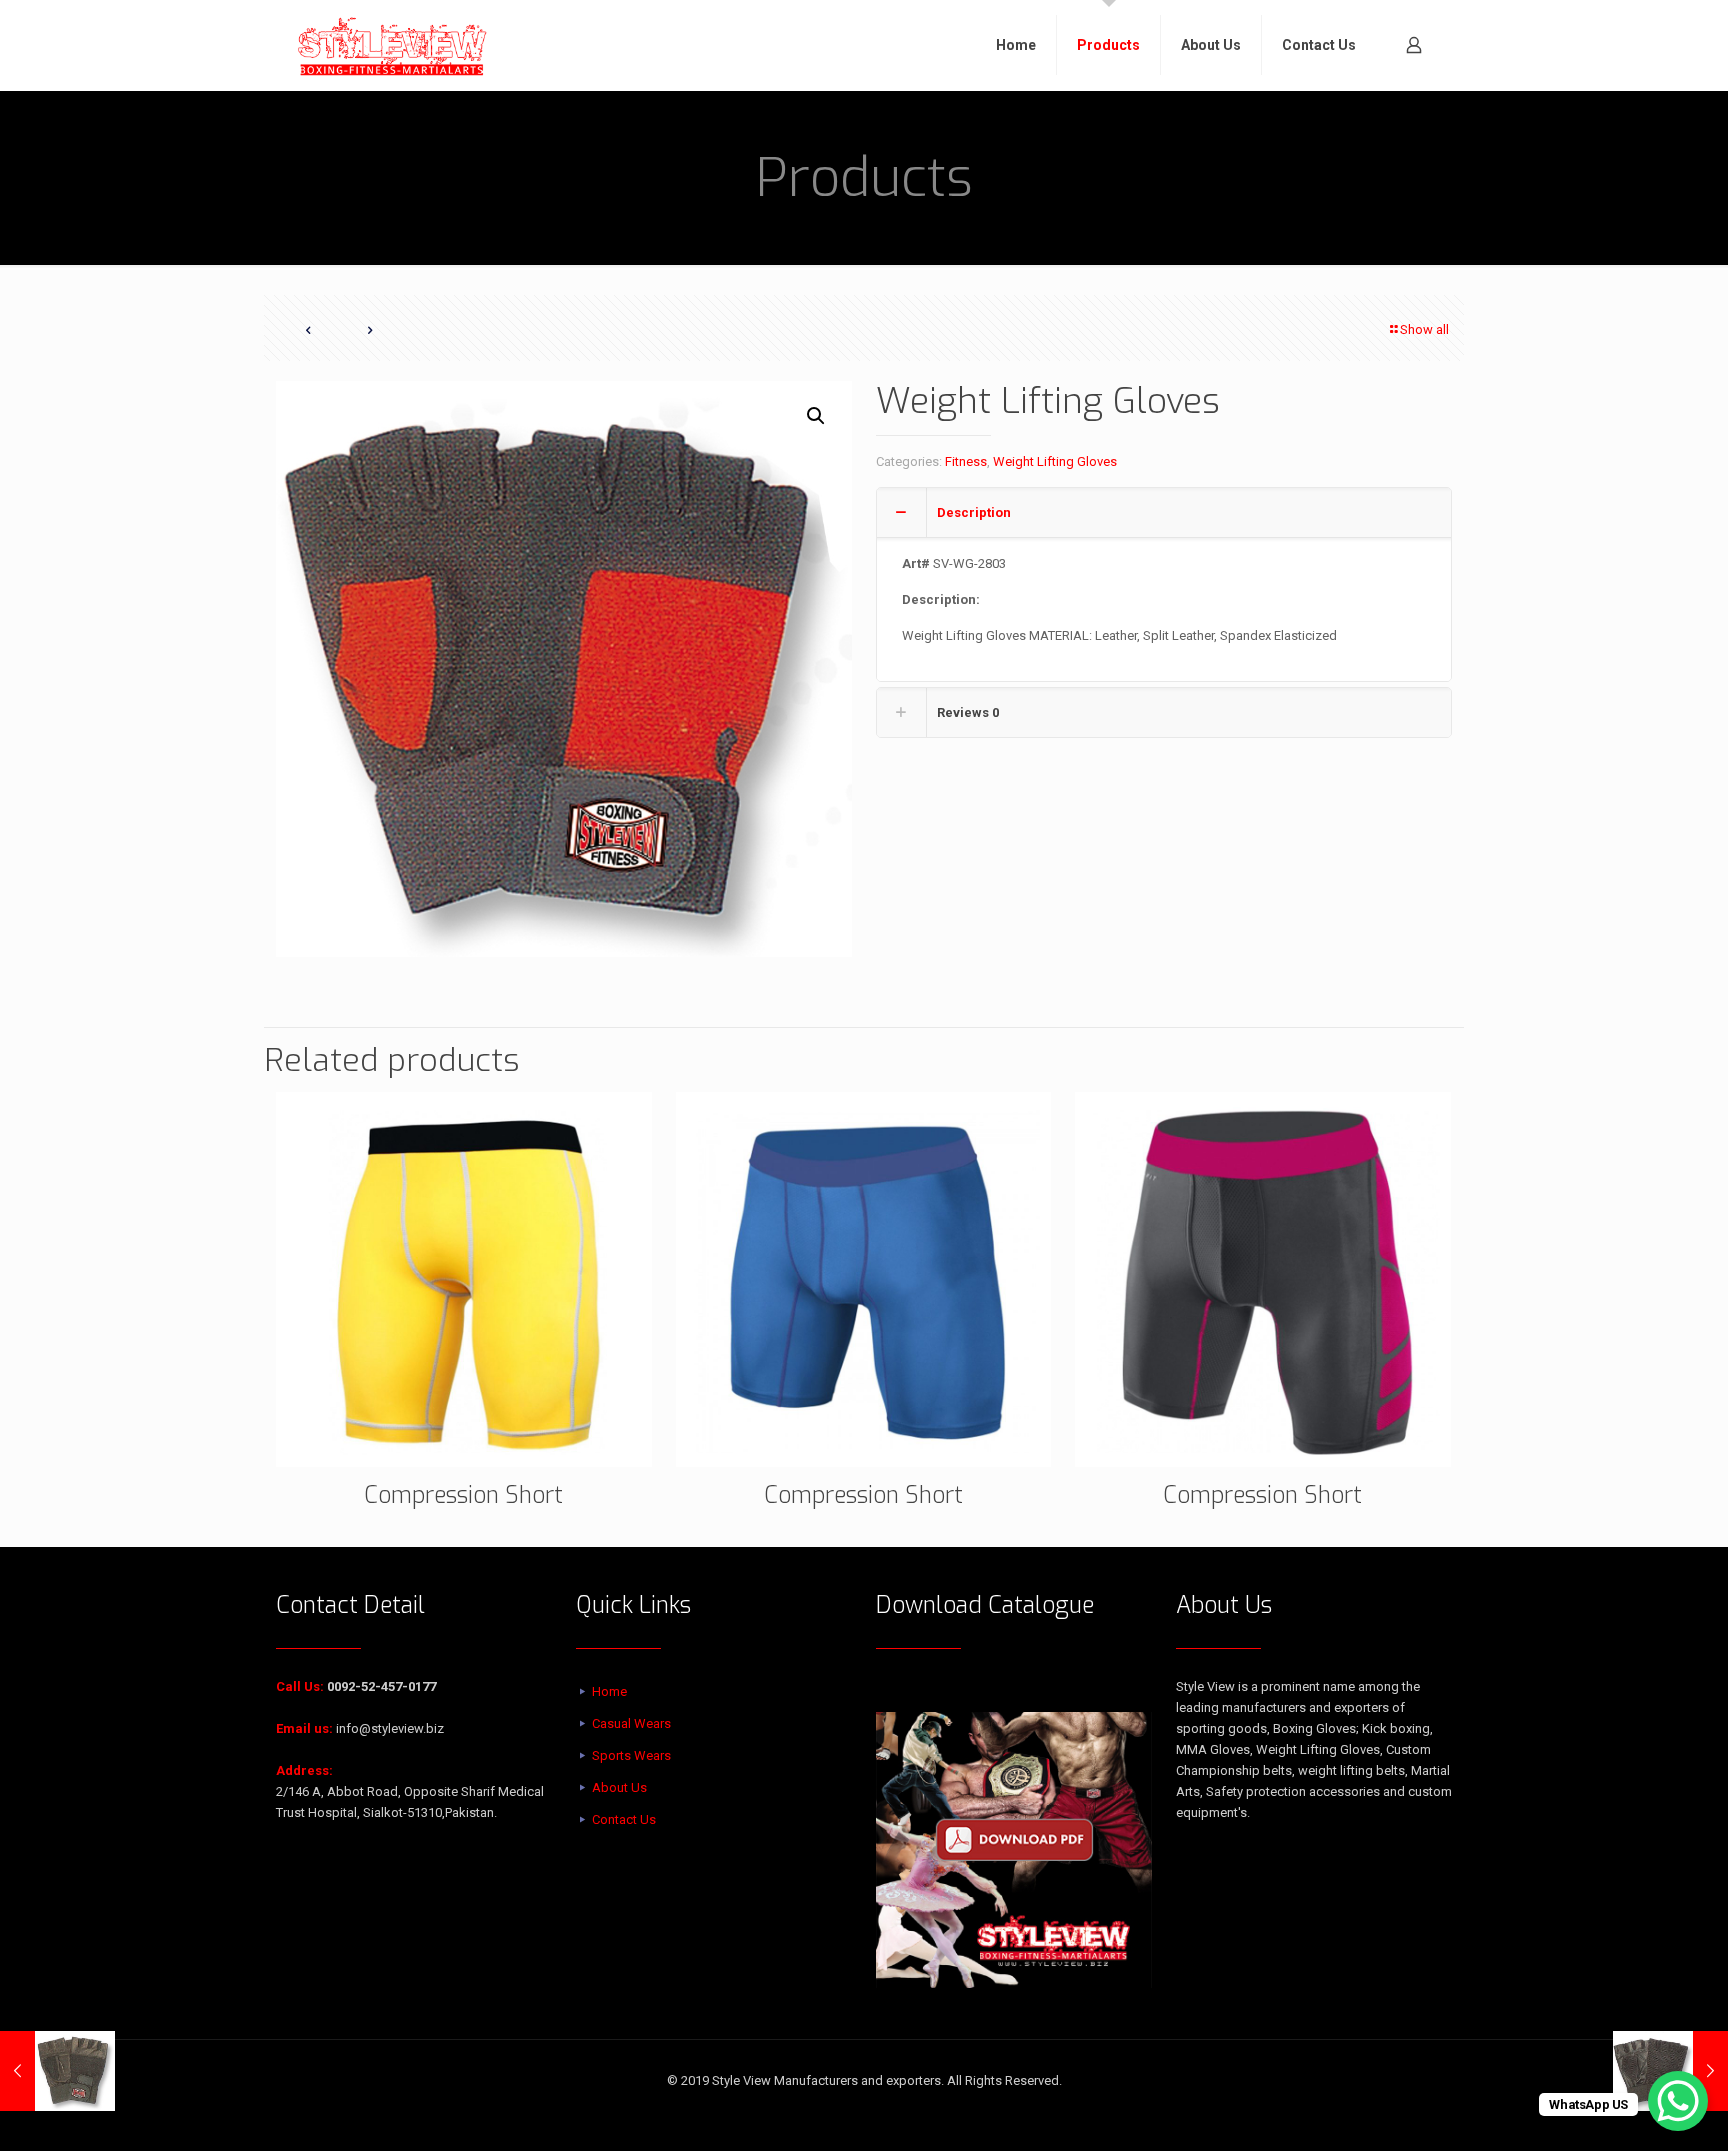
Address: (304, 1770)
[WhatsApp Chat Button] (1678, 2101)
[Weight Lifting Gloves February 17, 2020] (57, 2071)
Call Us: (300, 1686)
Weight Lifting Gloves (1055, 461)
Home (609, 1691)
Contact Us (624, 1819)
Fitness (966, 461)
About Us (619, 1787)
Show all (1424, 329)
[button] (817, 416)
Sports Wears (631, 1755)
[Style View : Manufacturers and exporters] (392, 45)
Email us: (304, 1728)
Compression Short (463, 1495)
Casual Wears (631, 1723)
